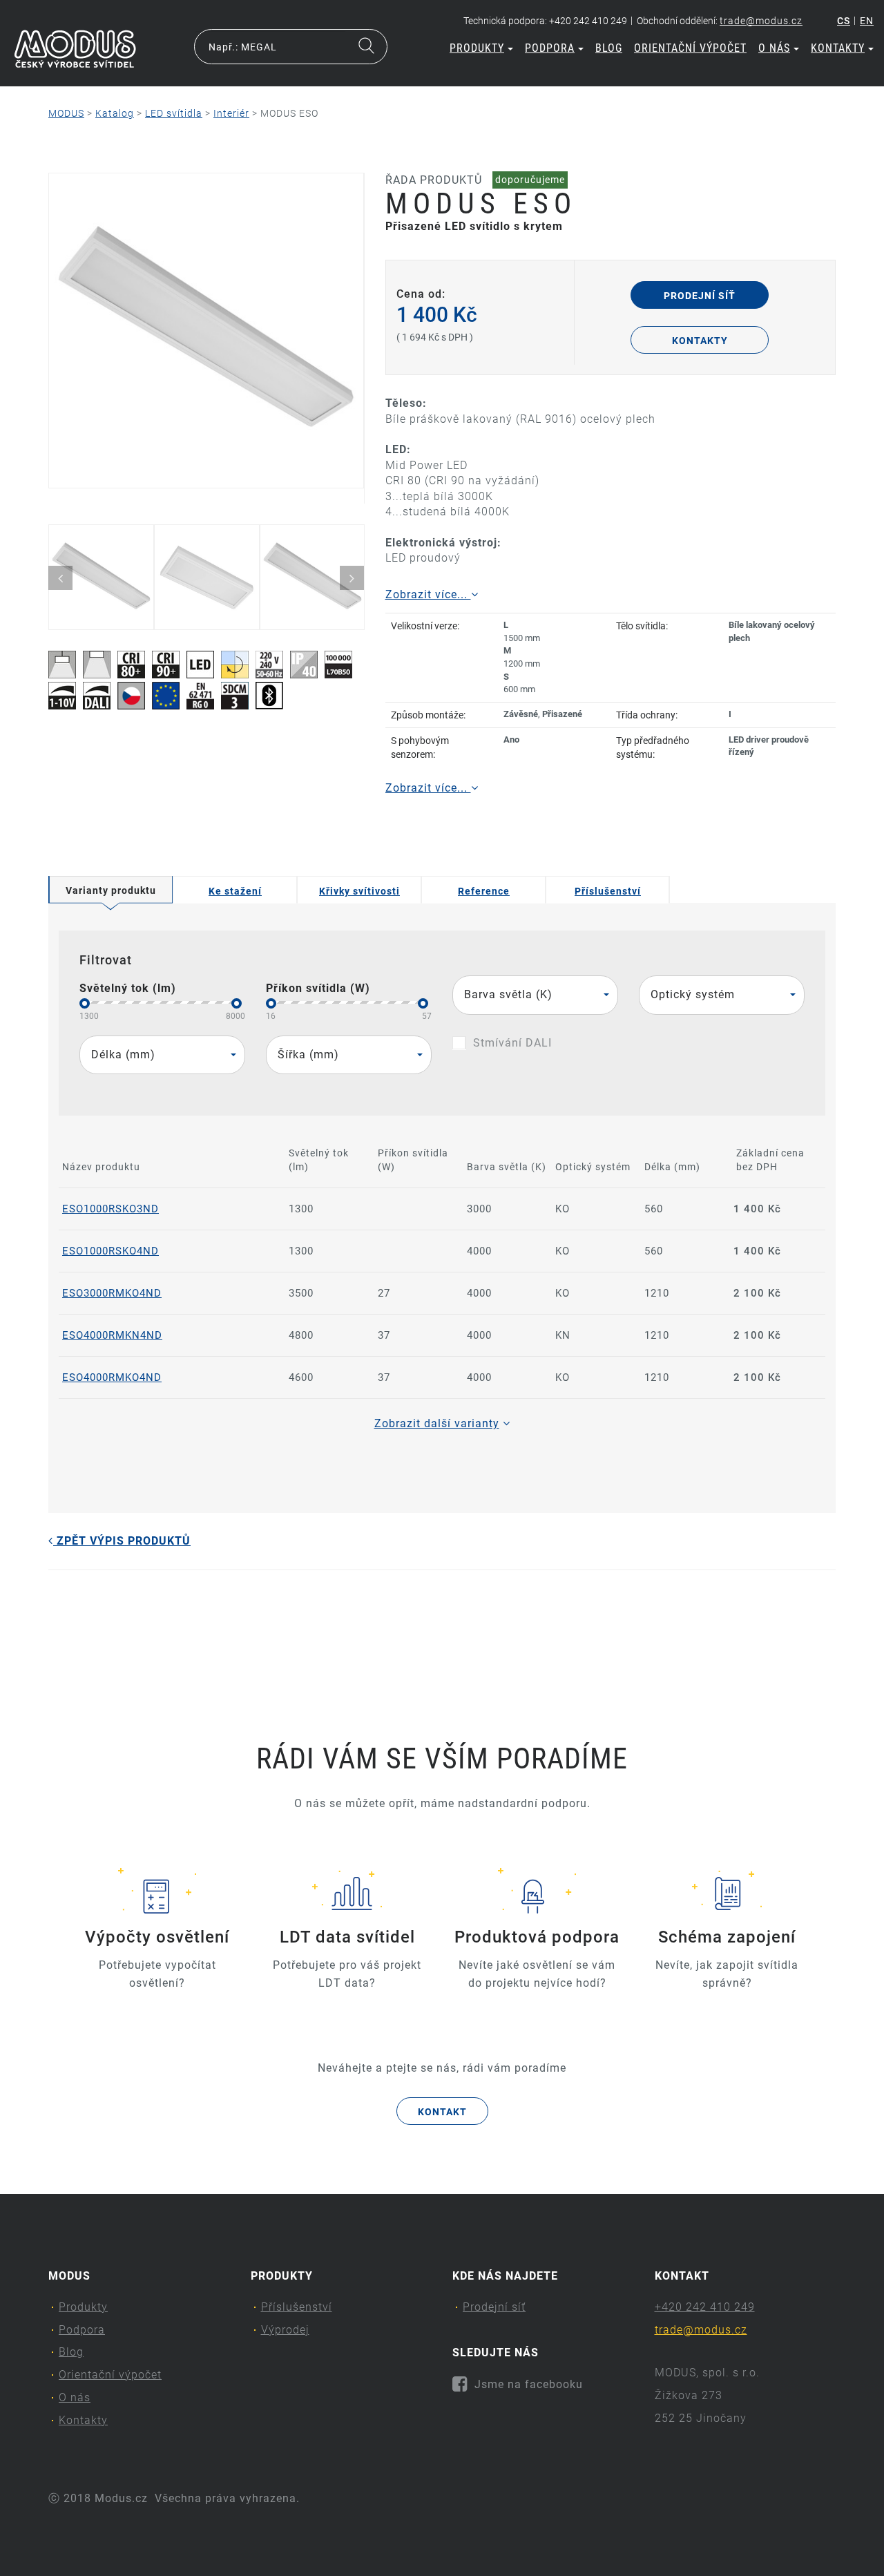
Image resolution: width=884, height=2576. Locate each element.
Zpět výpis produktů (122, 1541)
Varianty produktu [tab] (111, 890)
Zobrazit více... (428, 594)
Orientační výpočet (690, 48)
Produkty (477, 48)
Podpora (550, 48)
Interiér (231, 113)
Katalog (115, 113)
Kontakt (442, 2112)
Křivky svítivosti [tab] (359, 891)
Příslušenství (297, 2307)
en (867, 21)
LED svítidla (174, 113)
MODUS (66, 113)
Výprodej (285, 2330)
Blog (609, 48)
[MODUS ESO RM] (206, 331)
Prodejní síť (700, 296)
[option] (206, 331)
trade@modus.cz (761, 21)
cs (844, 21)
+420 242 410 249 (705, 2307)
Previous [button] (60, 578)
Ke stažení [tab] (235, 891)
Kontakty (838, 48)
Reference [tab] (484, 891)
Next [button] (352, 578)
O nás (774, 48)
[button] (535, 995)
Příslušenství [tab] (608, 891)
